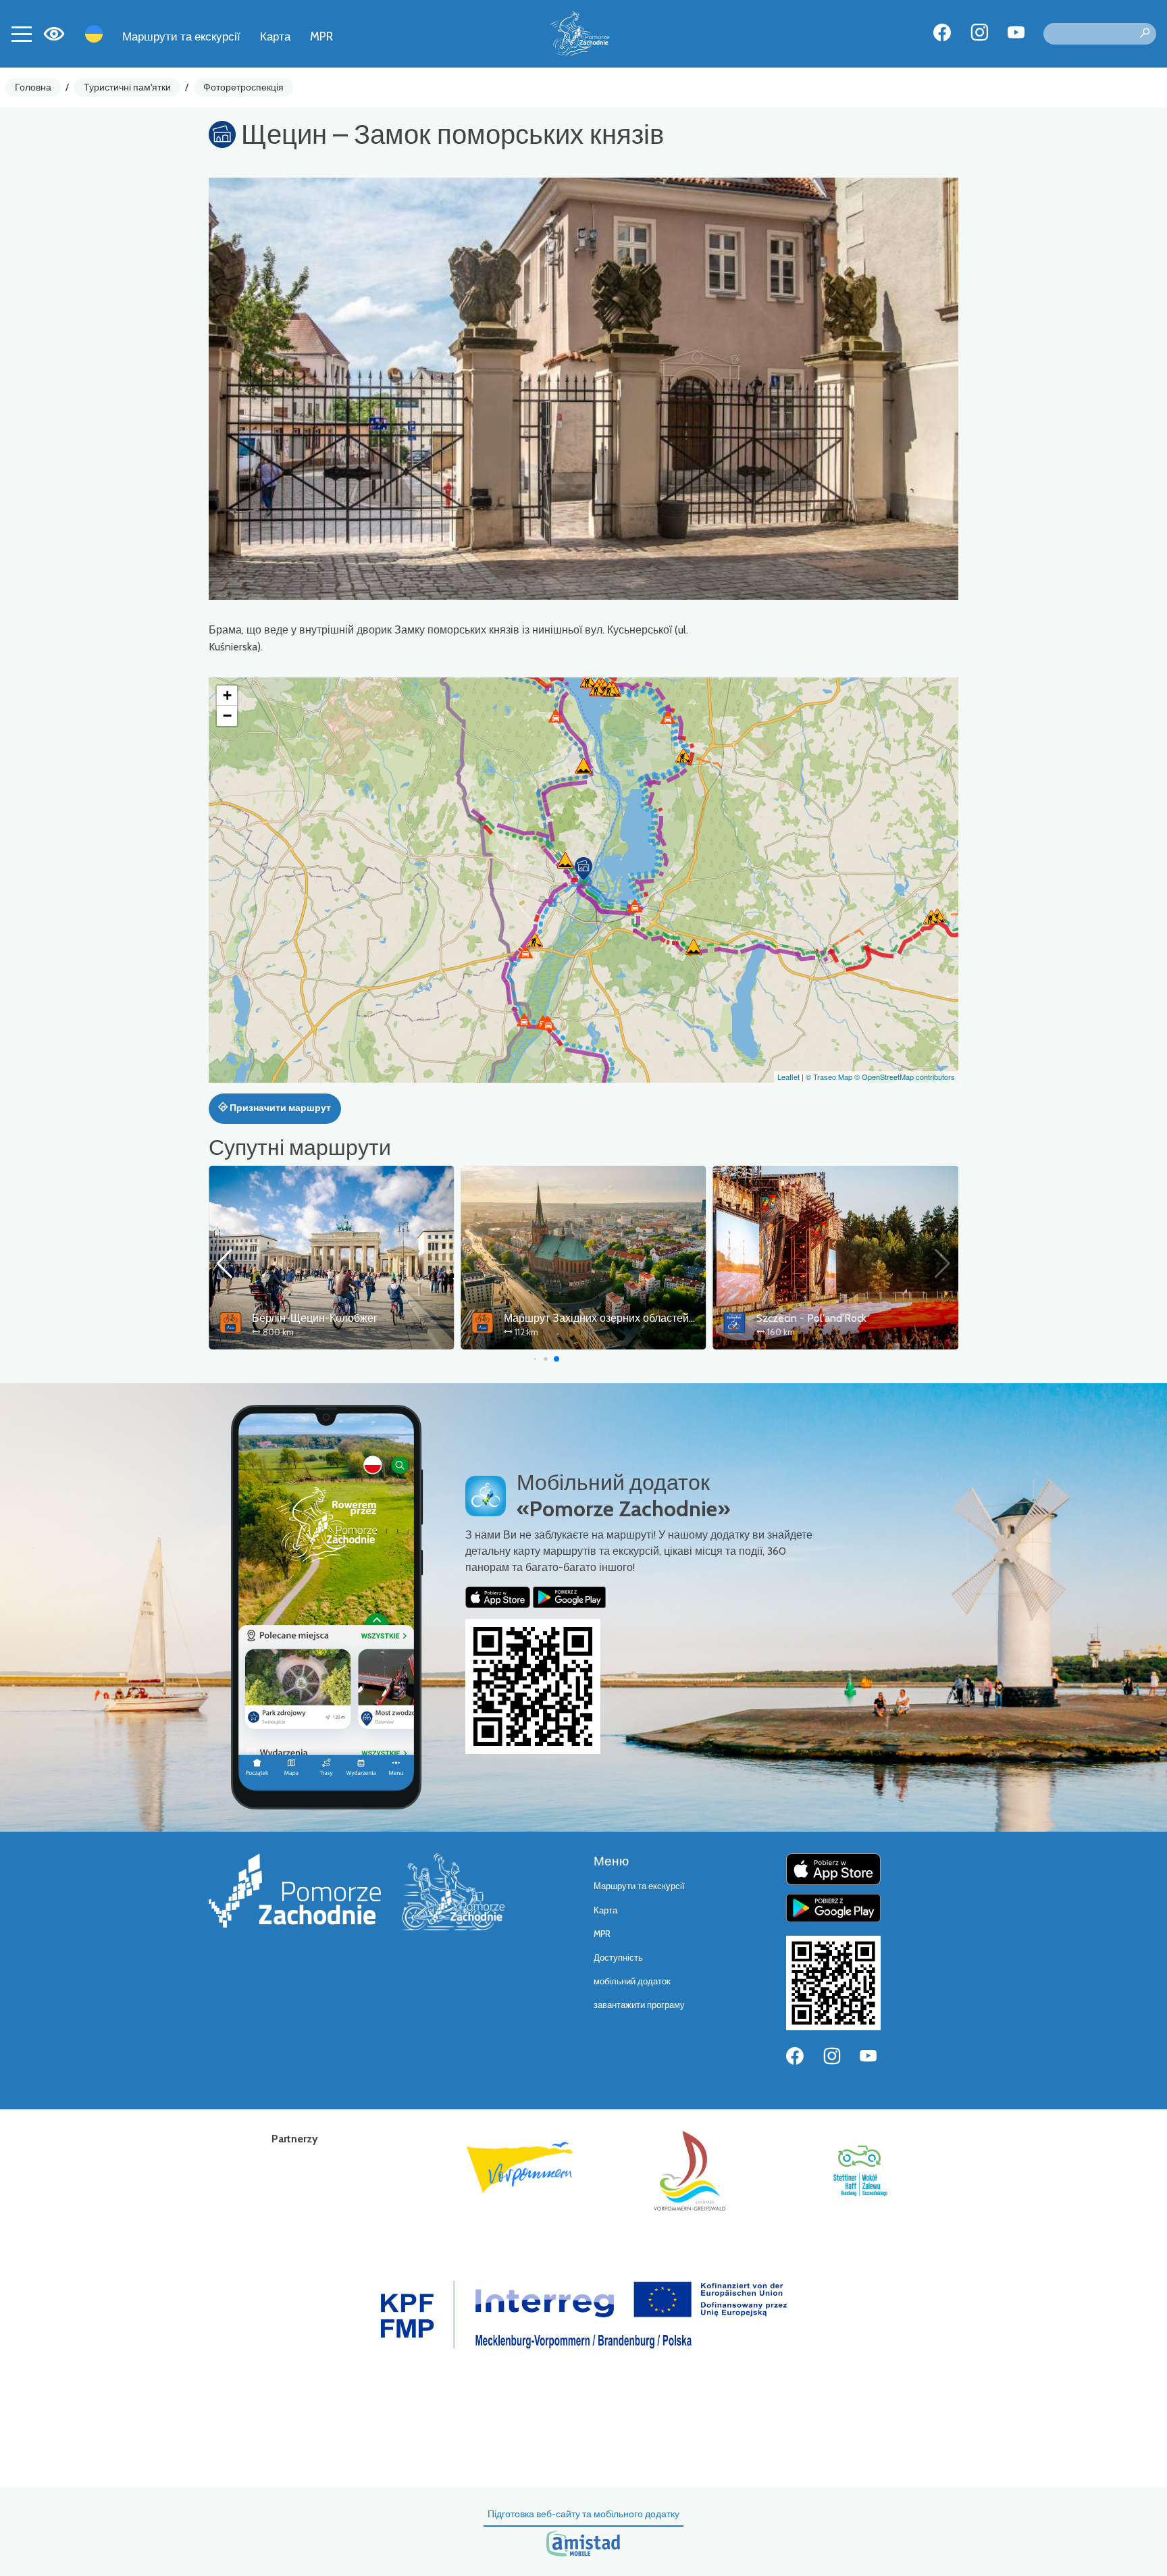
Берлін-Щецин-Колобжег (315, 1318)
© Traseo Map (829, 1077)
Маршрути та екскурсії (181, 36)
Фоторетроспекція (243, 87)
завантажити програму (639, 2005)
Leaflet (788, 1077)
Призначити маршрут (279, 1108)
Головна (33, 87)
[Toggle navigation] (22, 34)
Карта (275, 36)
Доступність (618, 1958)
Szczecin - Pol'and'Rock (811, 1318)
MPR (321, 36)
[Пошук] (1145, 34)
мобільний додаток (632, 1981)
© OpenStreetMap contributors (905, 1077)
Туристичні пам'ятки (127, 87)
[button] (583, 869)
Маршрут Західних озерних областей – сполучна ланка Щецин (660, 1318)
